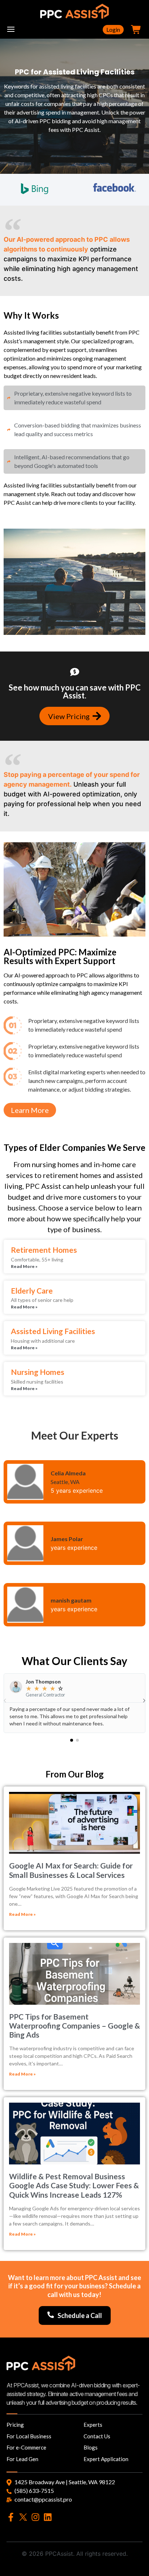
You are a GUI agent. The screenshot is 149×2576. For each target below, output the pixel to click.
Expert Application (106, 2459)
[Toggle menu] (11, 30)
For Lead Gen (22, 2459)
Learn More (30, 1110)
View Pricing (69, 716)
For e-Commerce (26, 2447)
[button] (72, 1740)
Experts (93, 2425)
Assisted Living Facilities (53, 1331)
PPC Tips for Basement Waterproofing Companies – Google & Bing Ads (74, 2025)
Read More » (24, 1266)
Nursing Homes (38, 1372)
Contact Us (97, 2436)
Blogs (91, 2447)
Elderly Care (32, 1291)
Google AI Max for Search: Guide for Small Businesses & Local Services (71, 1870)
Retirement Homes (44, 1250)
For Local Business (29, 2436)
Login (113, 29)
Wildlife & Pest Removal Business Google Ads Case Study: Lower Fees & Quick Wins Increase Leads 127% (74, 2185)
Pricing (15, 2425)
